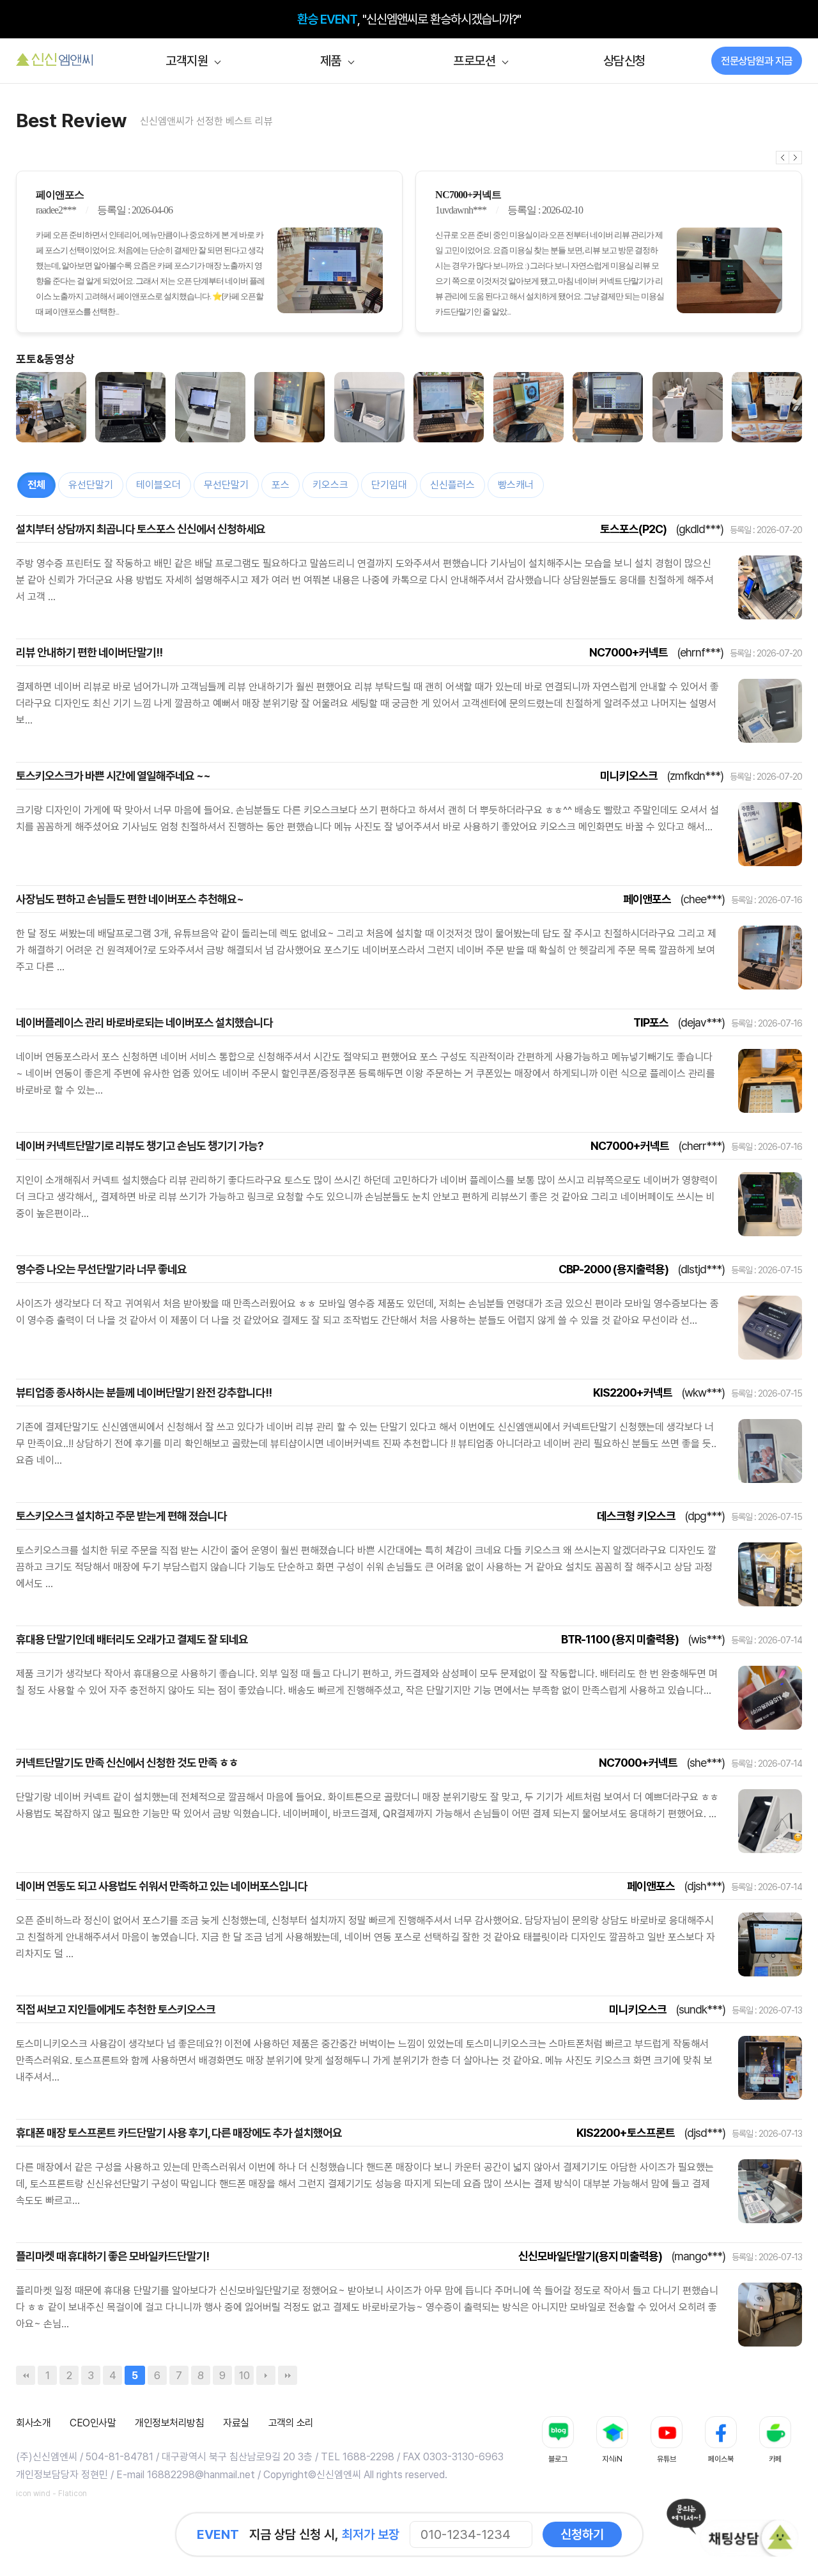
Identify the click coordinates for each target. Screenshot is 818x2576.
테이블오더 (158, 485)
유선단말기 (91, 485)
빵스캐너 (516, 485)
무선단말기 (226, 485)
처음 (26, 2375)
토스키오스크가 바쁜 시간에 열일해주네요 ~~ (113, 776)
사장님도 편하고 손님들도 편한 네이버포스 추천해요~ (130, 899)
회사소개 (33, 2423)
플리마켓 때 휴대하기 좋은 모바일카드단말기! (112, 2256)
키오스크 (330, 485)
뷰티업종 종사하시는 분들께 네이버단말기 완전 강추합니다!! (144, 1393)
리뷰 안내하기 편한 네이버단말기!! (89, 652)
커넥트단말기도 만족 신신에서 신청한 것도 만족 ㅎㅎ (127, 1763)
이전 (783, 158)
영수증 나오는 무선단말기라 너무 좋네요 (101, 1269)
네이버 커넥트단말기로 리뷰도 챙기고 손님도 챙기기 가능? (140, 1146)
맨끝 (288, 2375)
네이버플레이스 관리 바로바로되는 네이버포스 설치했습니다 (144, 1022)
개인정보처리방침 (169, 2423)
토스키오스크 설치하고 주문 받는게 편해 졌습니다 (121, 1516)
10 (244, 2375)
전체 (36, 485)
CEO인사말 (93, 2423)
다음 (796, 158)
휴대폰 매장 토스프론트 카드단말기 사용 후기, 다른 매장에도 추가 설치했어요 (179, 2133)
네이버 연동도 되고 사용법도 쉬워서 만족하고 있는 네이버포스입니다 (162, 1886)
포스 (281, 485)
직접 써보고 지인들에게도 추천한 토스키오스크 (116, 2009)
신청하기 (582, 2534)
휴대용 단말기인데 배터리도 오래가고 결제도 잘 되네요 (132, 1639)
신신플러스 (452, 485)
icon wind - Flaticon (51, 2494)
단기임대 (389, 485)
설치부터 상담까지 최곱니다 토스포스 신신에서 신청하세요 (141, 529)
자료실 (236, 2423)
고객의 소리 (291, 2423)
